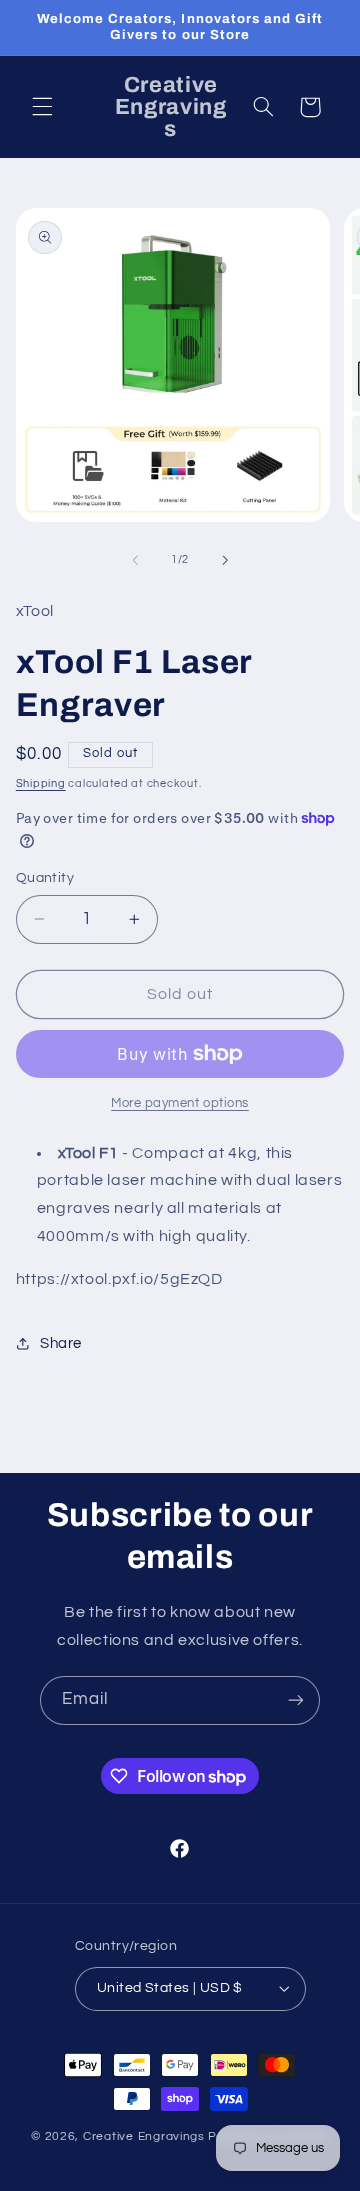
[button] (42, 107)
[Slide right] (225, 560)
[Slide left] (135, 560)
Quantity (45, 878)
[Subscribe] (296, 1700)
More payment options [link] (180, 1103)
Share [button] (61, 1343)
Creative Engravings (144, 2136)
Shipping (41, 783)
